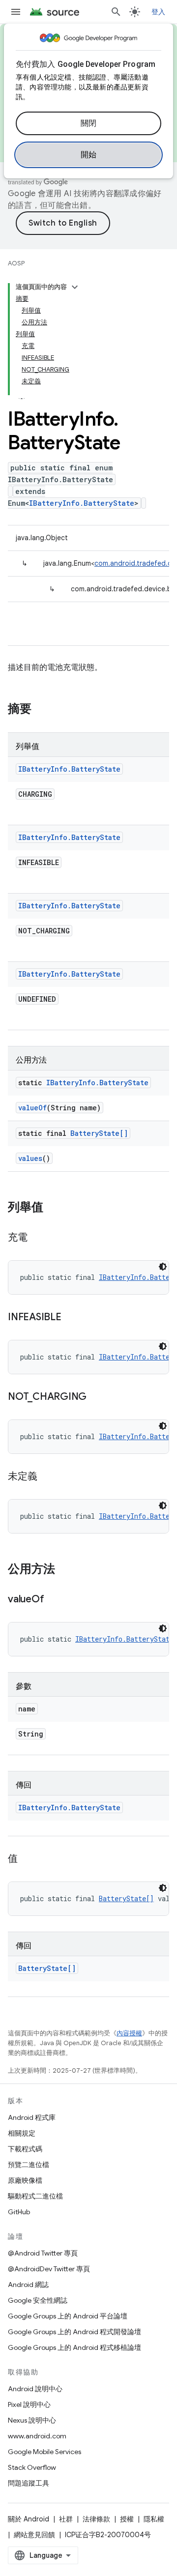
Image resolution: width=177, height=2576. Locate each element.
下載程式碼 (25, 2149)
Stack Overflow (32, 2467)
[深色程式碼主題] (163, 1267)
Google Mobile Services (44, 2452)
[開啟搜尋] (116, 12)
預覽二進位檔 (29, 2165)
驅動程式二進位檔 (35, 2196)
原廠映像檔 (25, 2180)
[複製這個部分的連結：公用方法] (65, 1570)
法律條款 (96, 2519)
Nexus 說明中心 (32, 2420)
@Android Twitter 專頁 (43, 2253)
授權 (127, 2519)
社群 (66, 2519)
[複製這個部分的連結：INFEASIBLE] (71, 1318)
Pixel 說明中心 (29, 2404)
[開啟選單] (16, 12)
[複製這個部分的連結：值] (28, 1859)
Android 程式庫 (32, 2117)
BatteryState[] (99, 1133)
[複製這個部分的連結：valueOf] (54, 1600)
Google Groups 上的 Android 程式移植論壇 (74, 2347)
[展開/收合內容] (75, 287)
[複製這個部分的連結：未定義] (47, 1477)
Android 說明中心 (35, 2389)
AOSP (16, 263)
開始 (89, 155)
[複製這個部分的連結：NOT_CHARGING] (96, 1397)
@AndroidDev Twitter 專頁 (49, 2269)
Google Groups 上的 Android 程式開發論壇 (74, 2332)
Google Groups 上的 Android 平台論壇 (68, 2316)
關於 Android (29, 2519)
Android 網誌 (28, 2285)
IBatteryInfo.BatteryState (82, 503)
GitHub (19, 2212)
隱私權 (154, 2519)
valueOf (32, 1108)
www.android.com (37, 2436)
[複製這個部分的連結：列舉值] (53, 1208)
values (30, 1158)
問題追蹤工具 (29, 2483)
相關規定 (22, 2133)
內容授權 (129, 2033)
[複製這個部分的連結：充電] (37, 1238)
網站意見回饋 (34, 2535)
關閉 (89, 123)
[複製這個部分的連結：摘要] (41, 710)
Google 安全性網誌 (38, 2300)
